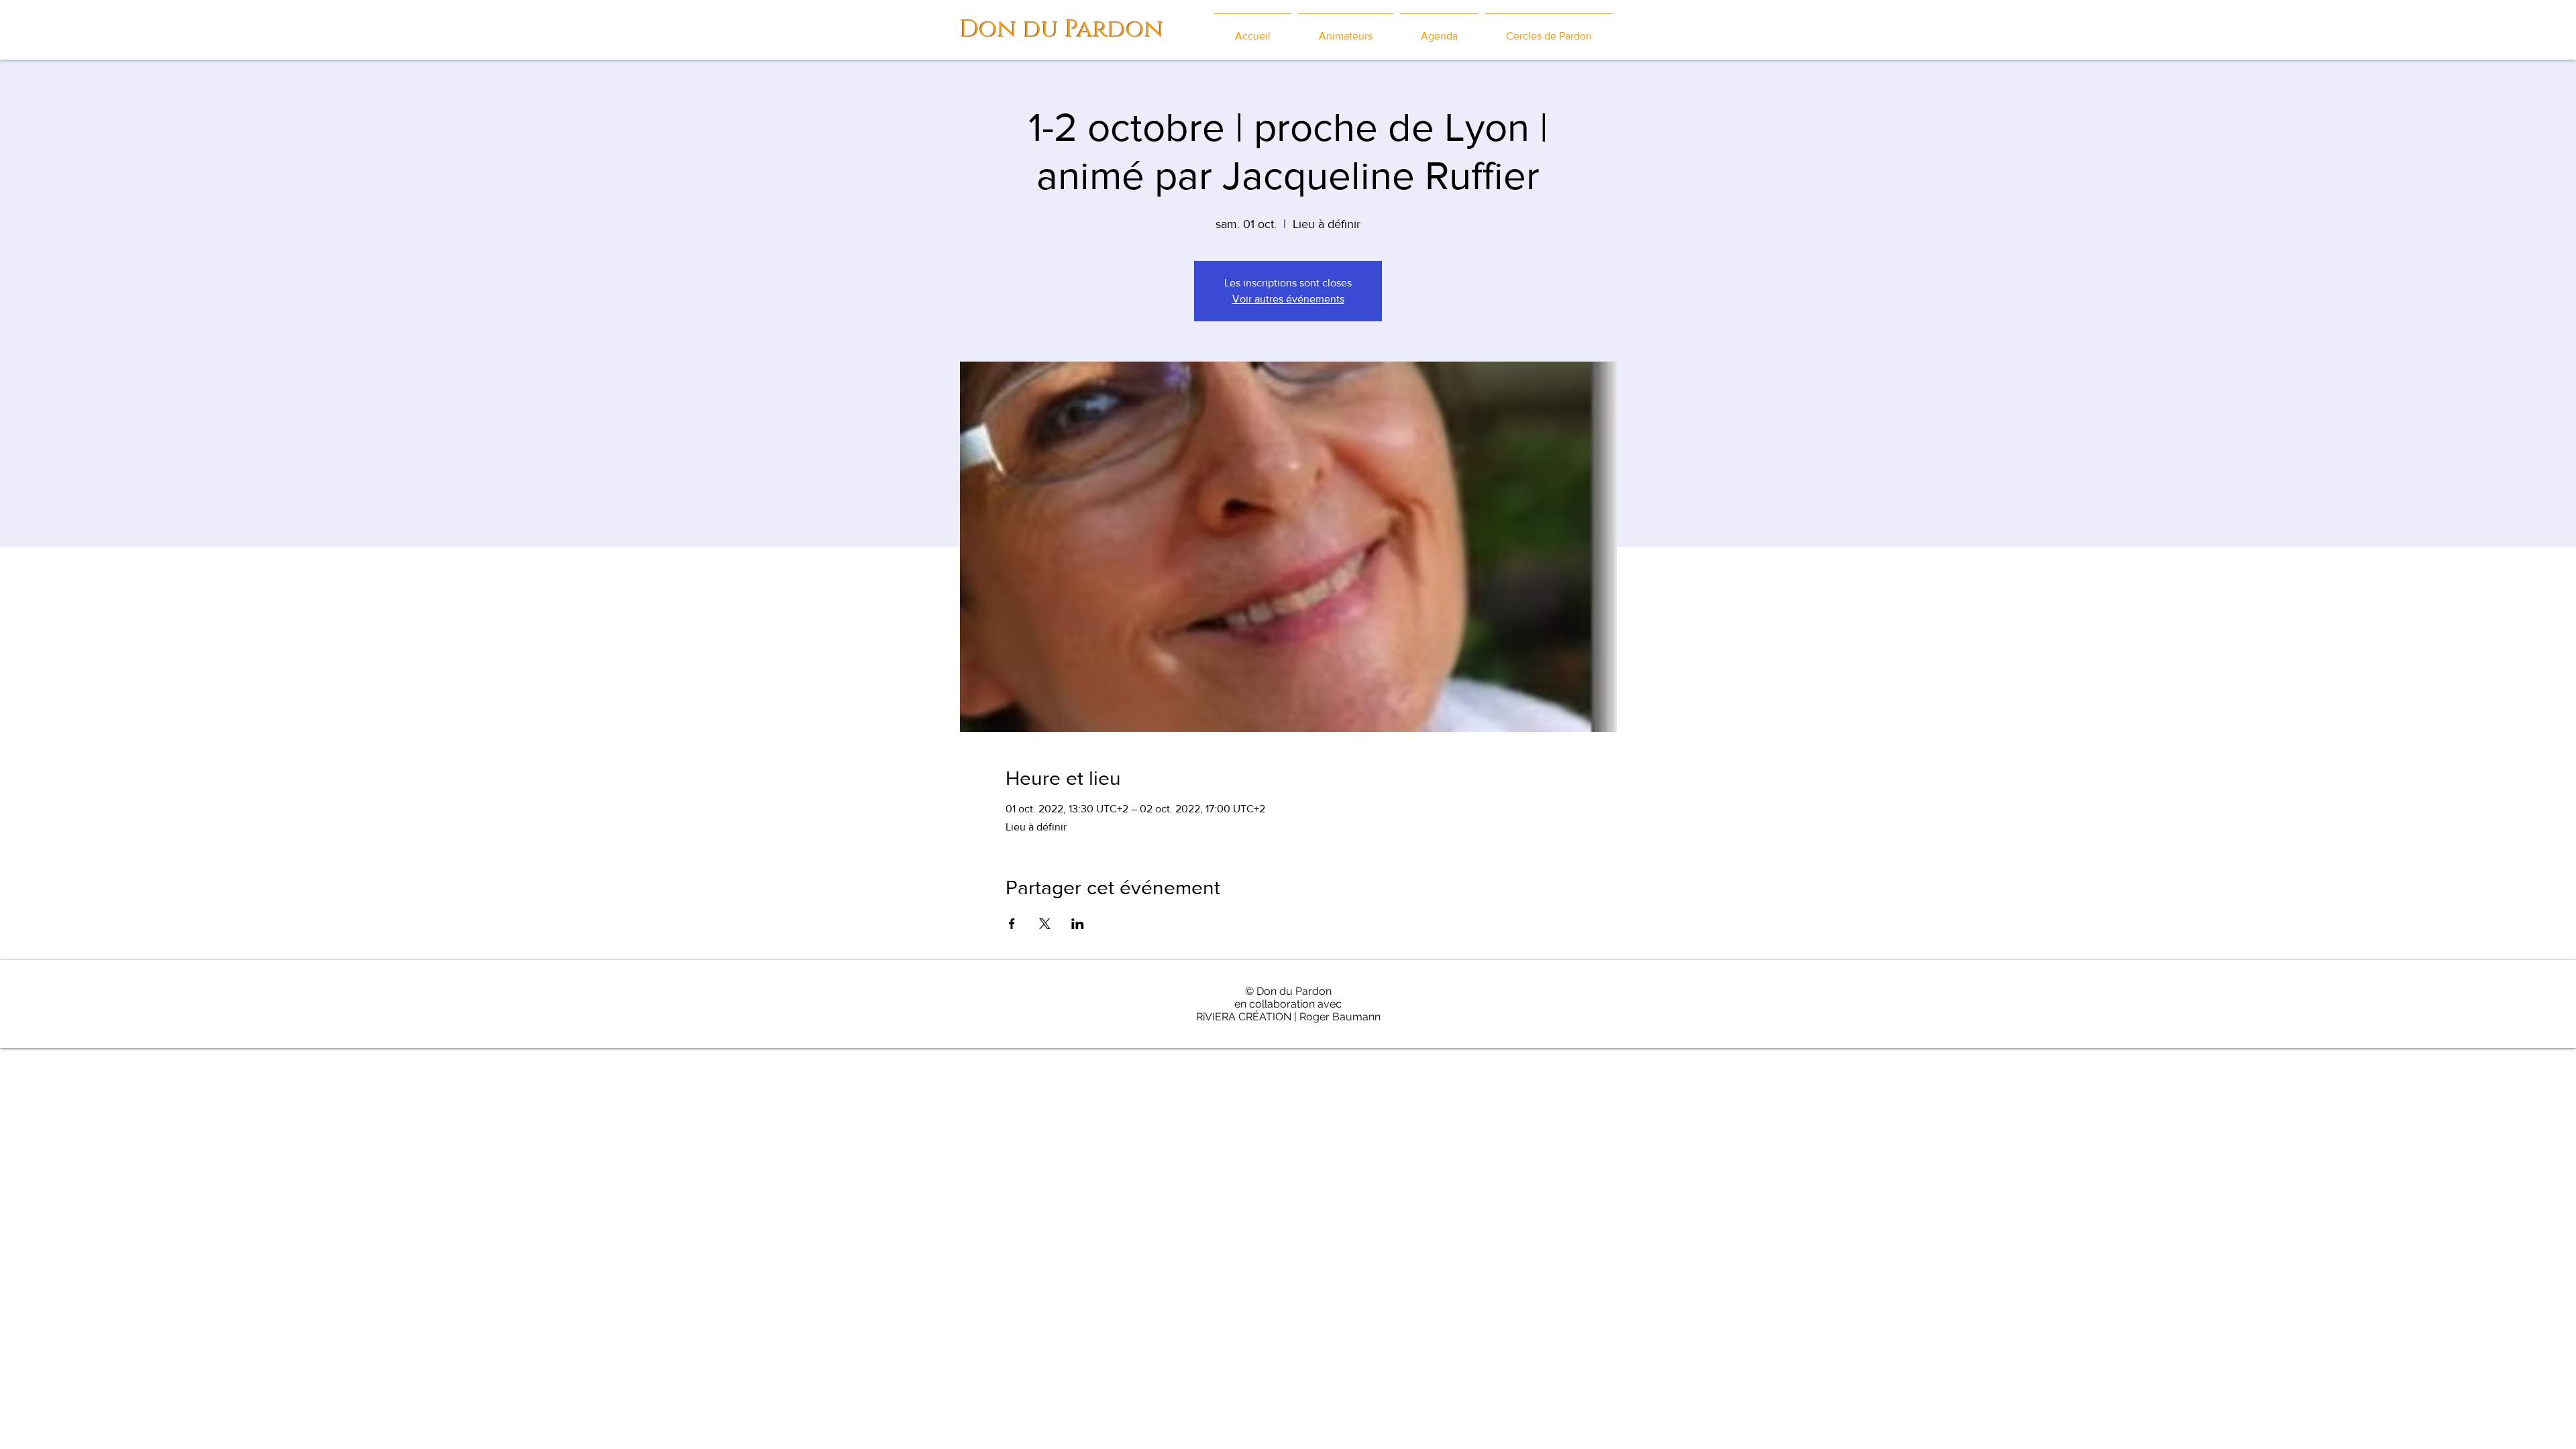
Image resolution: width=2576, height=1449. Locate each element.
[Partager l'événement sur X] (1045, 924)
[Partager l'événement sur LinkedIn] (1078, 924)
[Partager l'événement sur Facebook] (1012, 924)
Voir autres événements (1288, 299)
